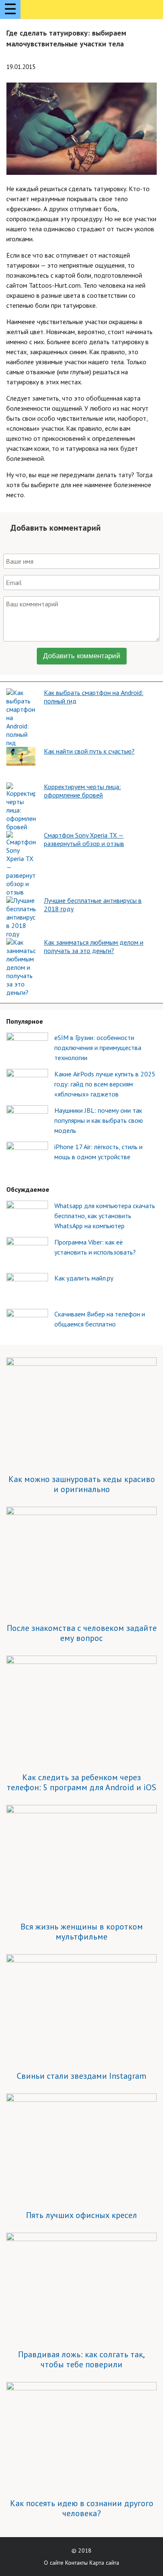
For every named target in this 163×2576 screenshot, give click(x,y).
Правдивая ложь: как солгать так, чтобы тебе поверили (81, 2359)
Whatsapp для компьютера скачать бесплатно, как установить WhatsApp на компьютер (105, 1216)
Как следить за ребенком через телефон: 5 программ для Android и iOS (81, 1782)
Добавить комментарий (82, 656)
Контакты (76, 2563)
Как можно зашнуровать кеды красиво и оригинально (82, 1484)
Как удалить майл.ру (84, 1278)
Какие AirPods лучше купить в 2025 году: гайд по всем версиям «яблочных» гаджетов (105, 1084)
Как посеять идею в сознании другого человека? (82, 2508)
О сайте (54, 2563)
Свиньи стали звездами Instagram (81, 2076)
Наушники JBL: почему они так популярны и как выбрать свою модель (99, 1120)
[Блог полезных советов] (57, 11)
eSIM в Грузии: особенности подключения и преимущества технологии (98, 1048)
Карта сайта (104, 2563)
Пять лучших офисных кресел (81, 2215)
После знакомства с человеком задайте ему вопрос (82, 1633)
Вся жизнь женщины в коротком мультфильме (82, 1932)
